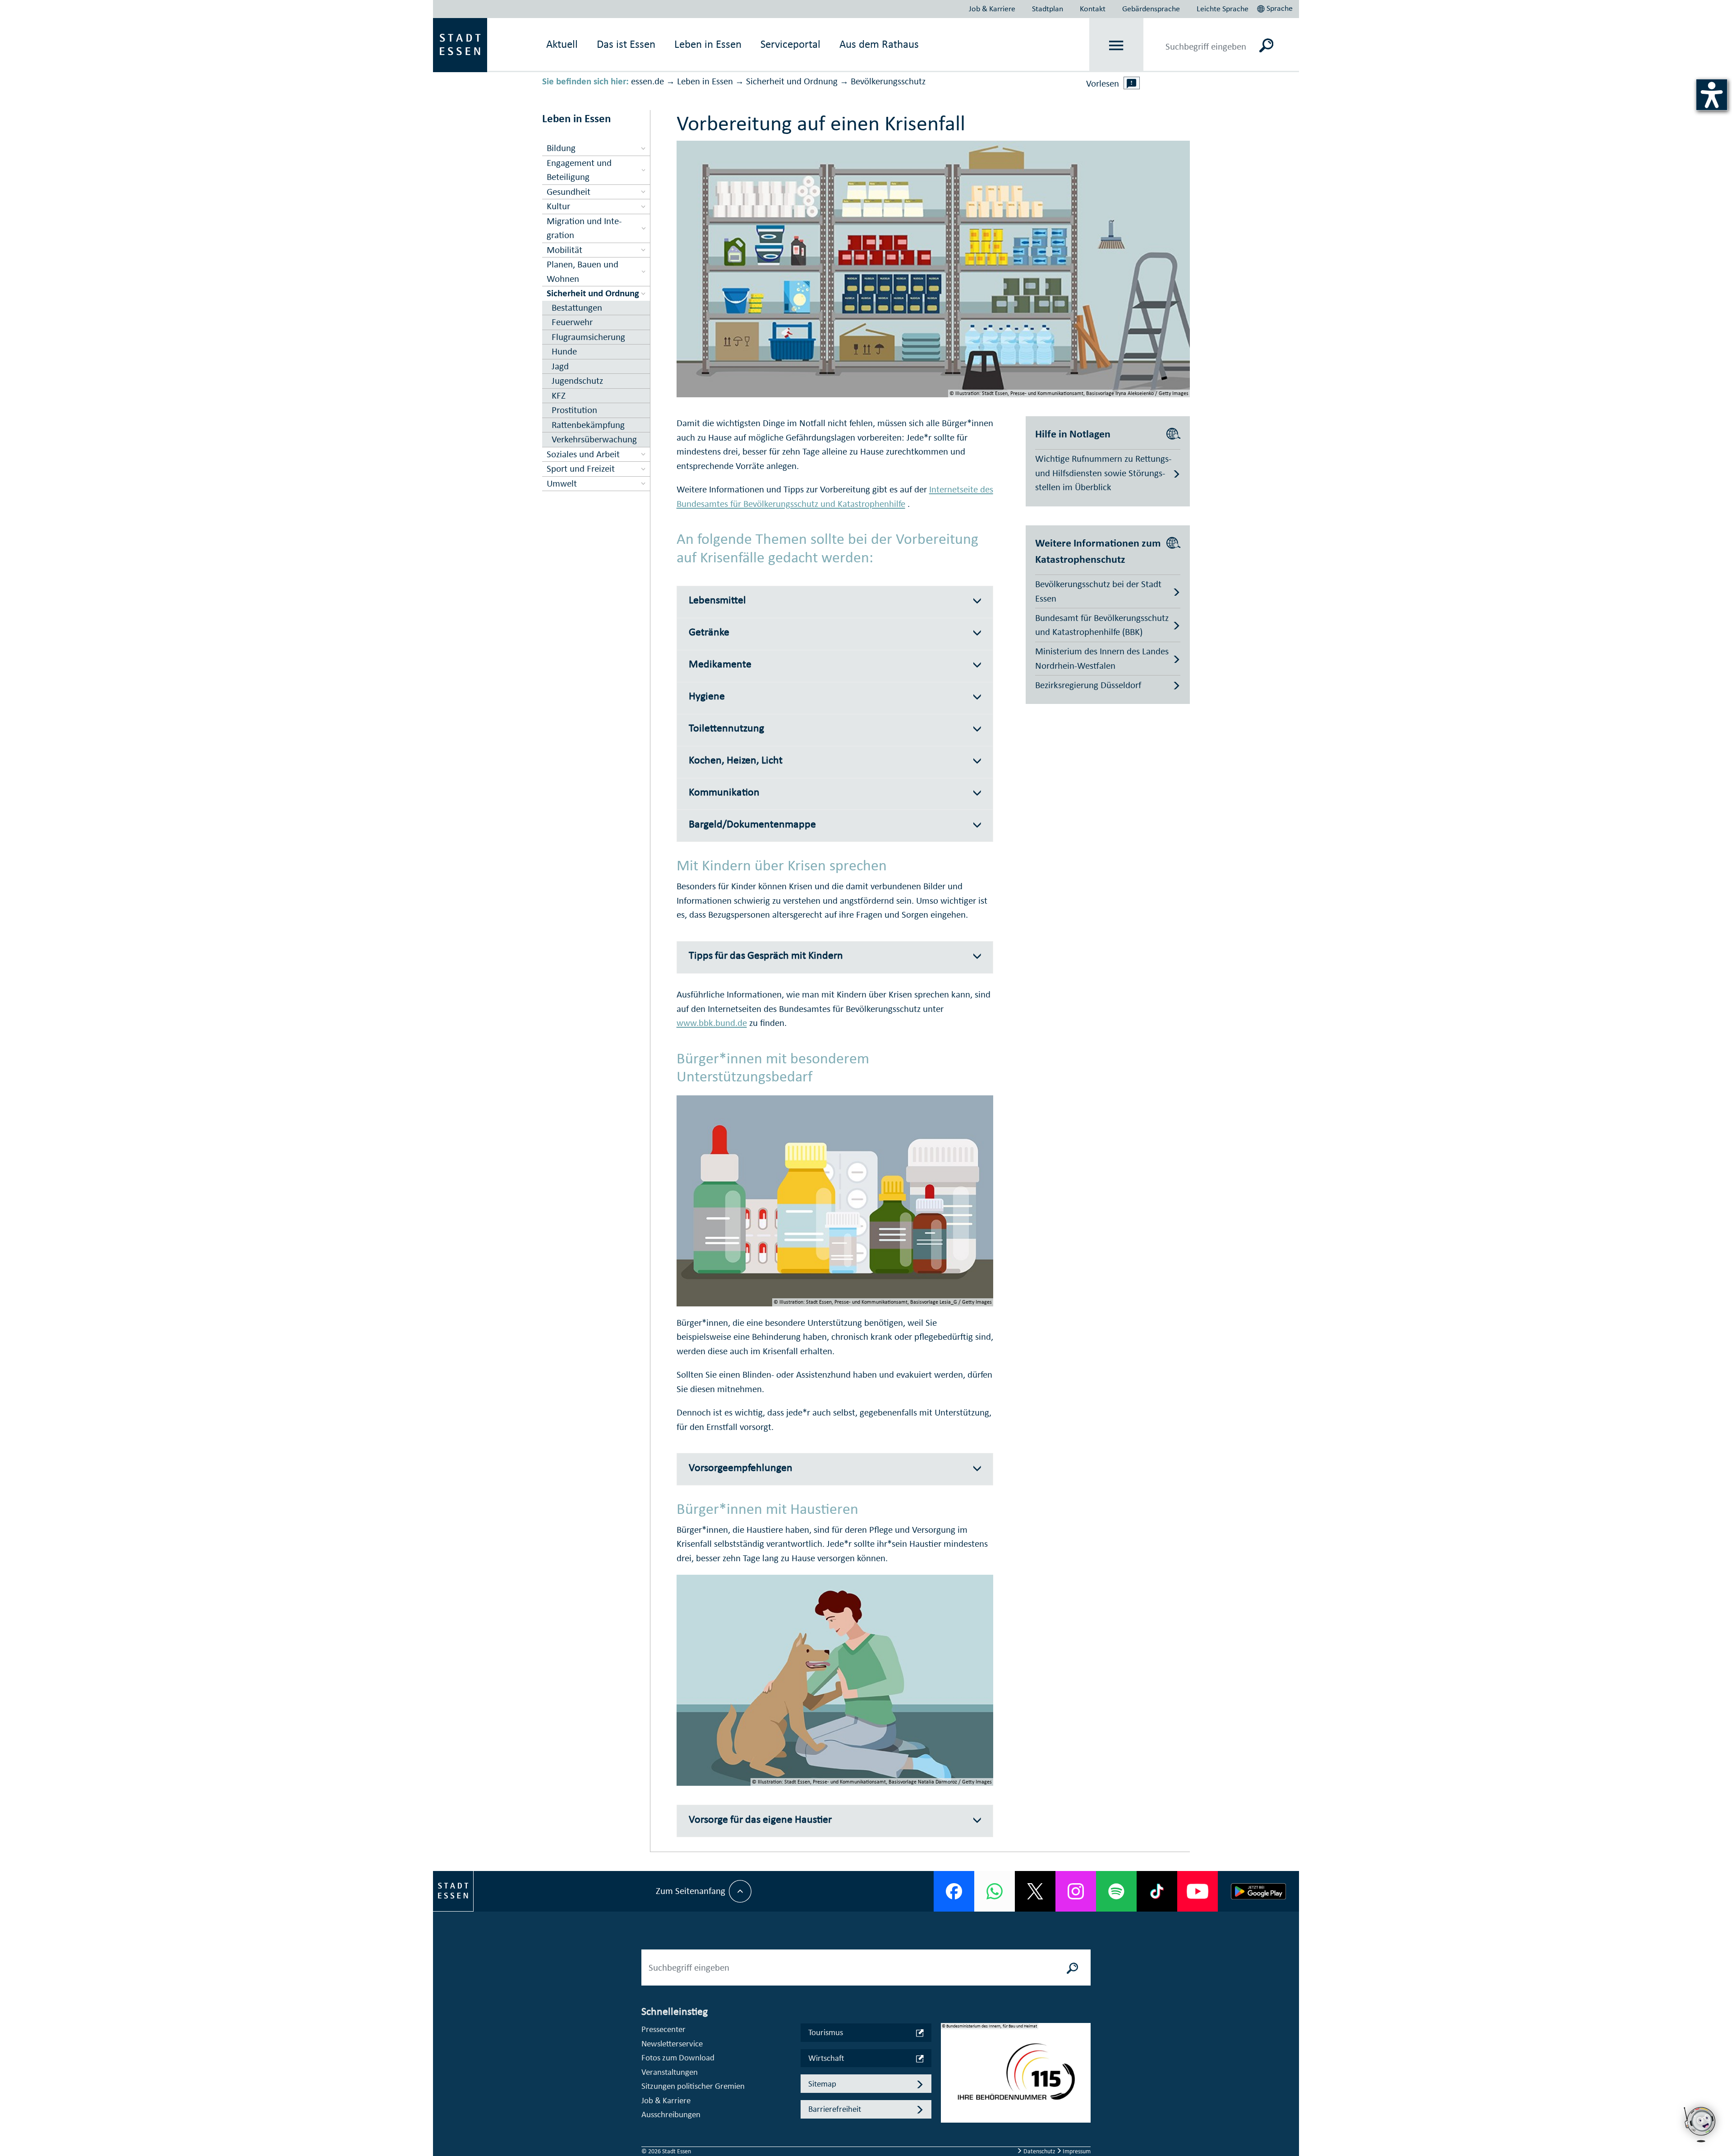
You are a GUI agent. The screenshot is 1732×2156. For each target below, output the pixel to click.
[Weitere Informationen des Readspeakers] (1132, 83)
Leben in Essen (705, 81)
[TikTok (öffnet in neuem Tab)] (1157, 1891)
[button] (1276, 7)
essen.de (647, 81)
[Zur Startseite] (460, 44)
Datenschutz (1039, 2151)
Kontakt (1093, 9)
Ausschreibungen (671, 2114)
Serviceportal (790, 44)
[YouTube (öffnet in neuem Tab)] (1198, 1891)
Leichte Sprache (1223, 9)
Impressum (1076, 2151)
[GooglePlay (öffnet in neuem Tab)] (1258, 1891)
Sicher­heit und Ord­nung (792, 81)
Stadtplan (1048, 9)
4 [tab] (948, 2109)
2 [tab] (948, 2080)
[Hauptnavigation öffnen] (1117, 45)
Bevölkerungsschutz (888, 81)
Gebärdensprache (1151, 9)
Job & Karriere (992, 9)
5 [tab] (948, 2124)
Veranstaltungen (670, 2072)
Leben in (708, 44)
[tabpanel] (1016, 2078)
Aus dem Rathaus (879, 44)
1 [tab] (948, 2066)
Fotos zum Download (678, 2057)
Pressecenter (663, 2029)
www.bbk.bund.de (712, 1023)
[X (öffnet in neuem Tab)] (1035, 1891)
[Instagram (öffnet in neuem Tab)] (1076, 1891)
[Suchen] (1266, 45)
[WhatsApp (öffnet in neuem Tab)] (995, 1891)
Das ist (626, 44)
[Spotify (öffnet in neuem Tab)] (1116, 1891)
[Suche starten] (1073, 1968)
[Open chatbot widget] (1700, 2124)
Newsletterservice (672, 2043)
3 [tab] (948, 2095)
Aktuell (562, 44)
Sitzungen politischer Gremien (693, 2086)
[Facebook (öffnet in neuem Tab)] (954, 1891)
